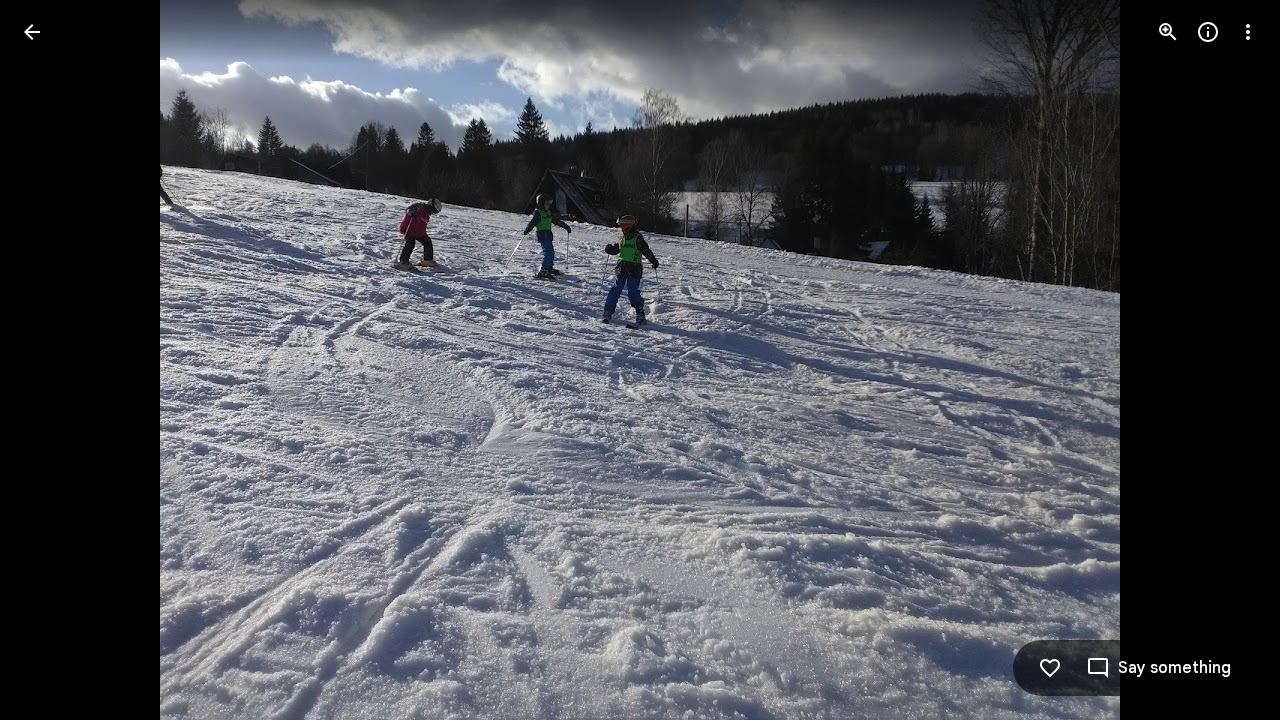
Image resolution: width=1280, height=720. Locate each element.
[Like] (1050, 668)
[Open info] (1208, 32)
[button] (56, 360)
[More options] (1248, 32)
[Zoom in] (1168, 32)
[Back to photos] (32, 32)
